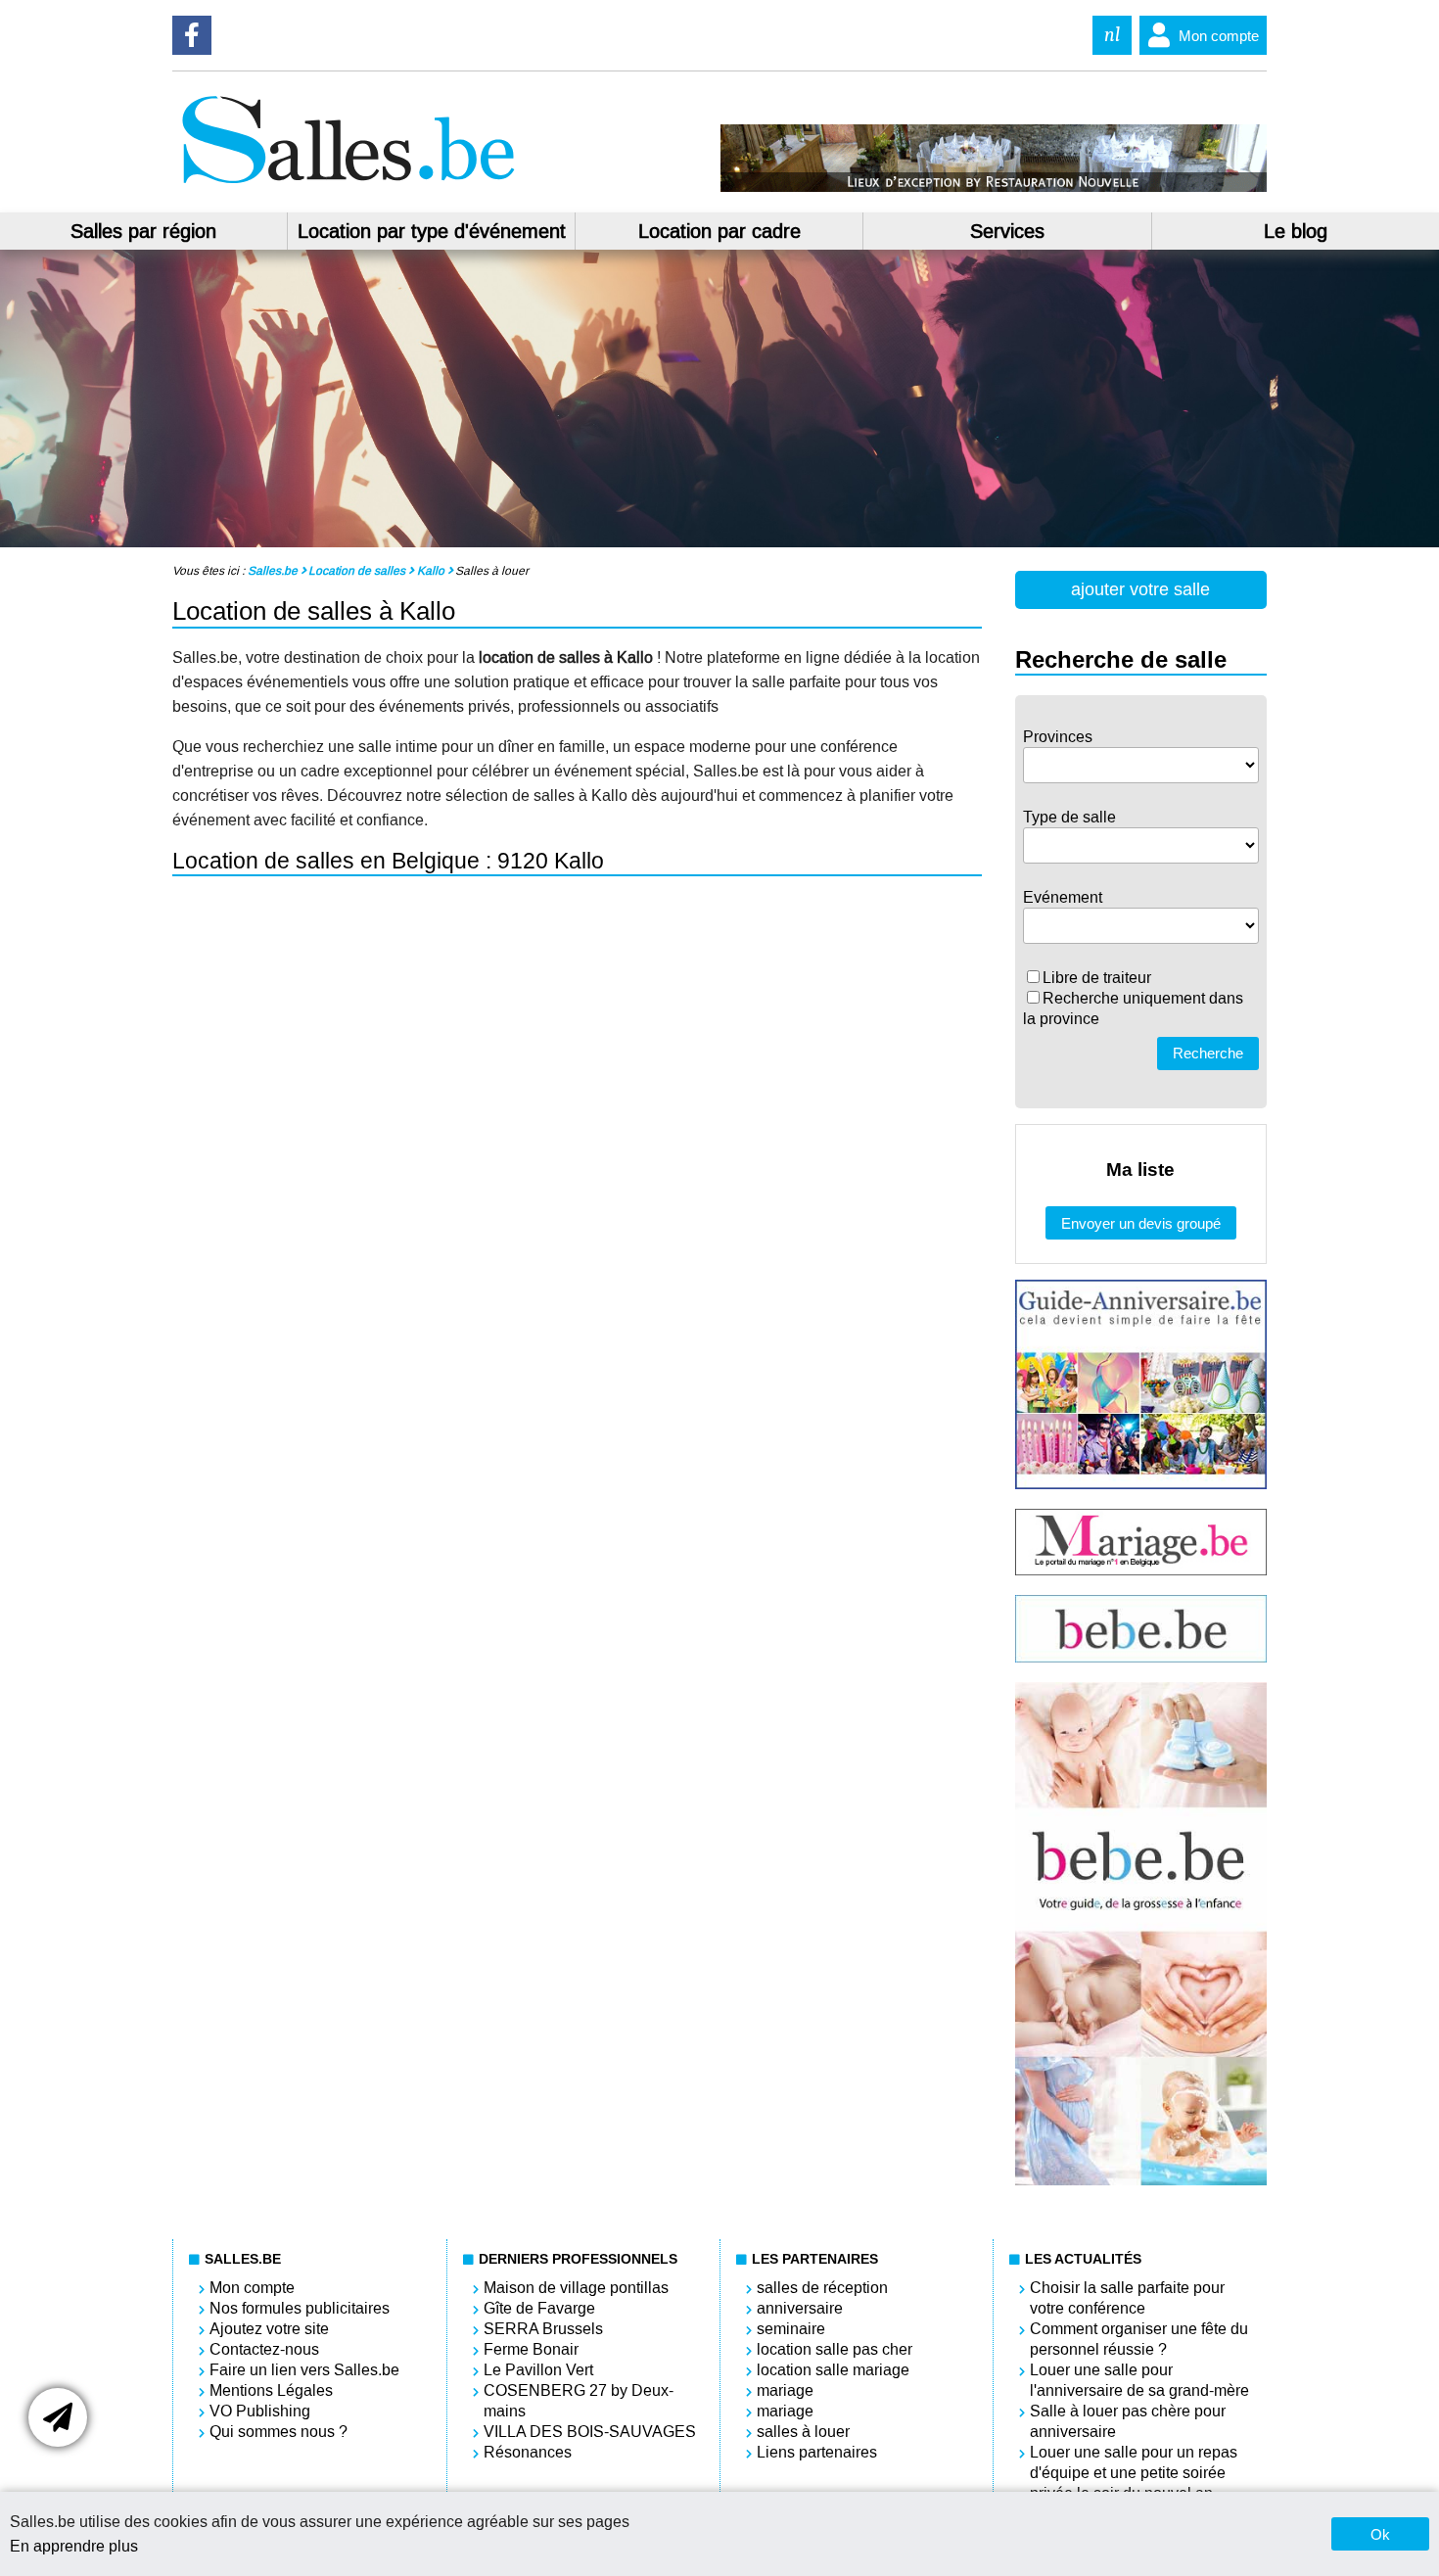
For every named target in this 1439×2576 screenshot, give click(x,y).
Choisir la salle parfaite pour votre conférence (1127, 2298)
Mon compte (1219, 36)
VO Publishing (260, 2411)
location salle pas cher (835, 2349)
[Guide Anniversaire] (1141, 1484)
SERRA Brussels (543, 2329)
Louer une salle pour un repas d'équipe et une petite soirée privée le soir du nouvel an (1134, 2473)
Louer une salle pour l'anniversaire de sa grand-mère (1139, 2380)
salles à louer (803, 2432)
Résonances (528, 2452)
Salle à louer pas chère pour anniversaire (1128, 2421)
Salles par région (143, 231)
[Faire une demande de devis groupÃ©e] (58, 2417)
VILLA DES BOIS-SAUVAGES (590, 2432)
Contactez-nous (264, 2349)
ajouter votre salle (1140, 589)
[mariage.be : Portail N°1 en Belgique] (1141, 1570)
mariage (785, 2390)
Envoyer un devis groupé (1141, 1223)
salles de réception (822, 2288)
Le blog (1296, 231)
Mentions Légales (271, 2390)
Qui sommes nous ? (279, 2432)
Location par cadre (719, 231)
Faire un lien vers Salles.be (304, 2370)
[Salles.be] (348, 187)
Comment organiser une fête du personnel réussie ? (1139, 2339)
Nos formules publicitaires (300, 2308)
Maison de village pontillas (576, 2288)
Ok (1380, 2534)
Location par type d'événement (432, 231)
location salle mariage (833, 2370)
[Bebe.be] (1141, 1657)
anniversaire (800, 2308)
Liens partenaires (817, 2452)
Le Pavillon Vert (538, 2370)
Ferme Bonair (531, 2349)
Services (1007, 231)
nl (1112, 35)
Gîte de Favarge (539, 2308)
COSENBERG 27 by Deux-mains (579, 2401)
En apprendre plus (74, 2546)
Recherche (1208, 1053)
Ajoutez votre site (269, 2329)
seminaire (791, 2329)
